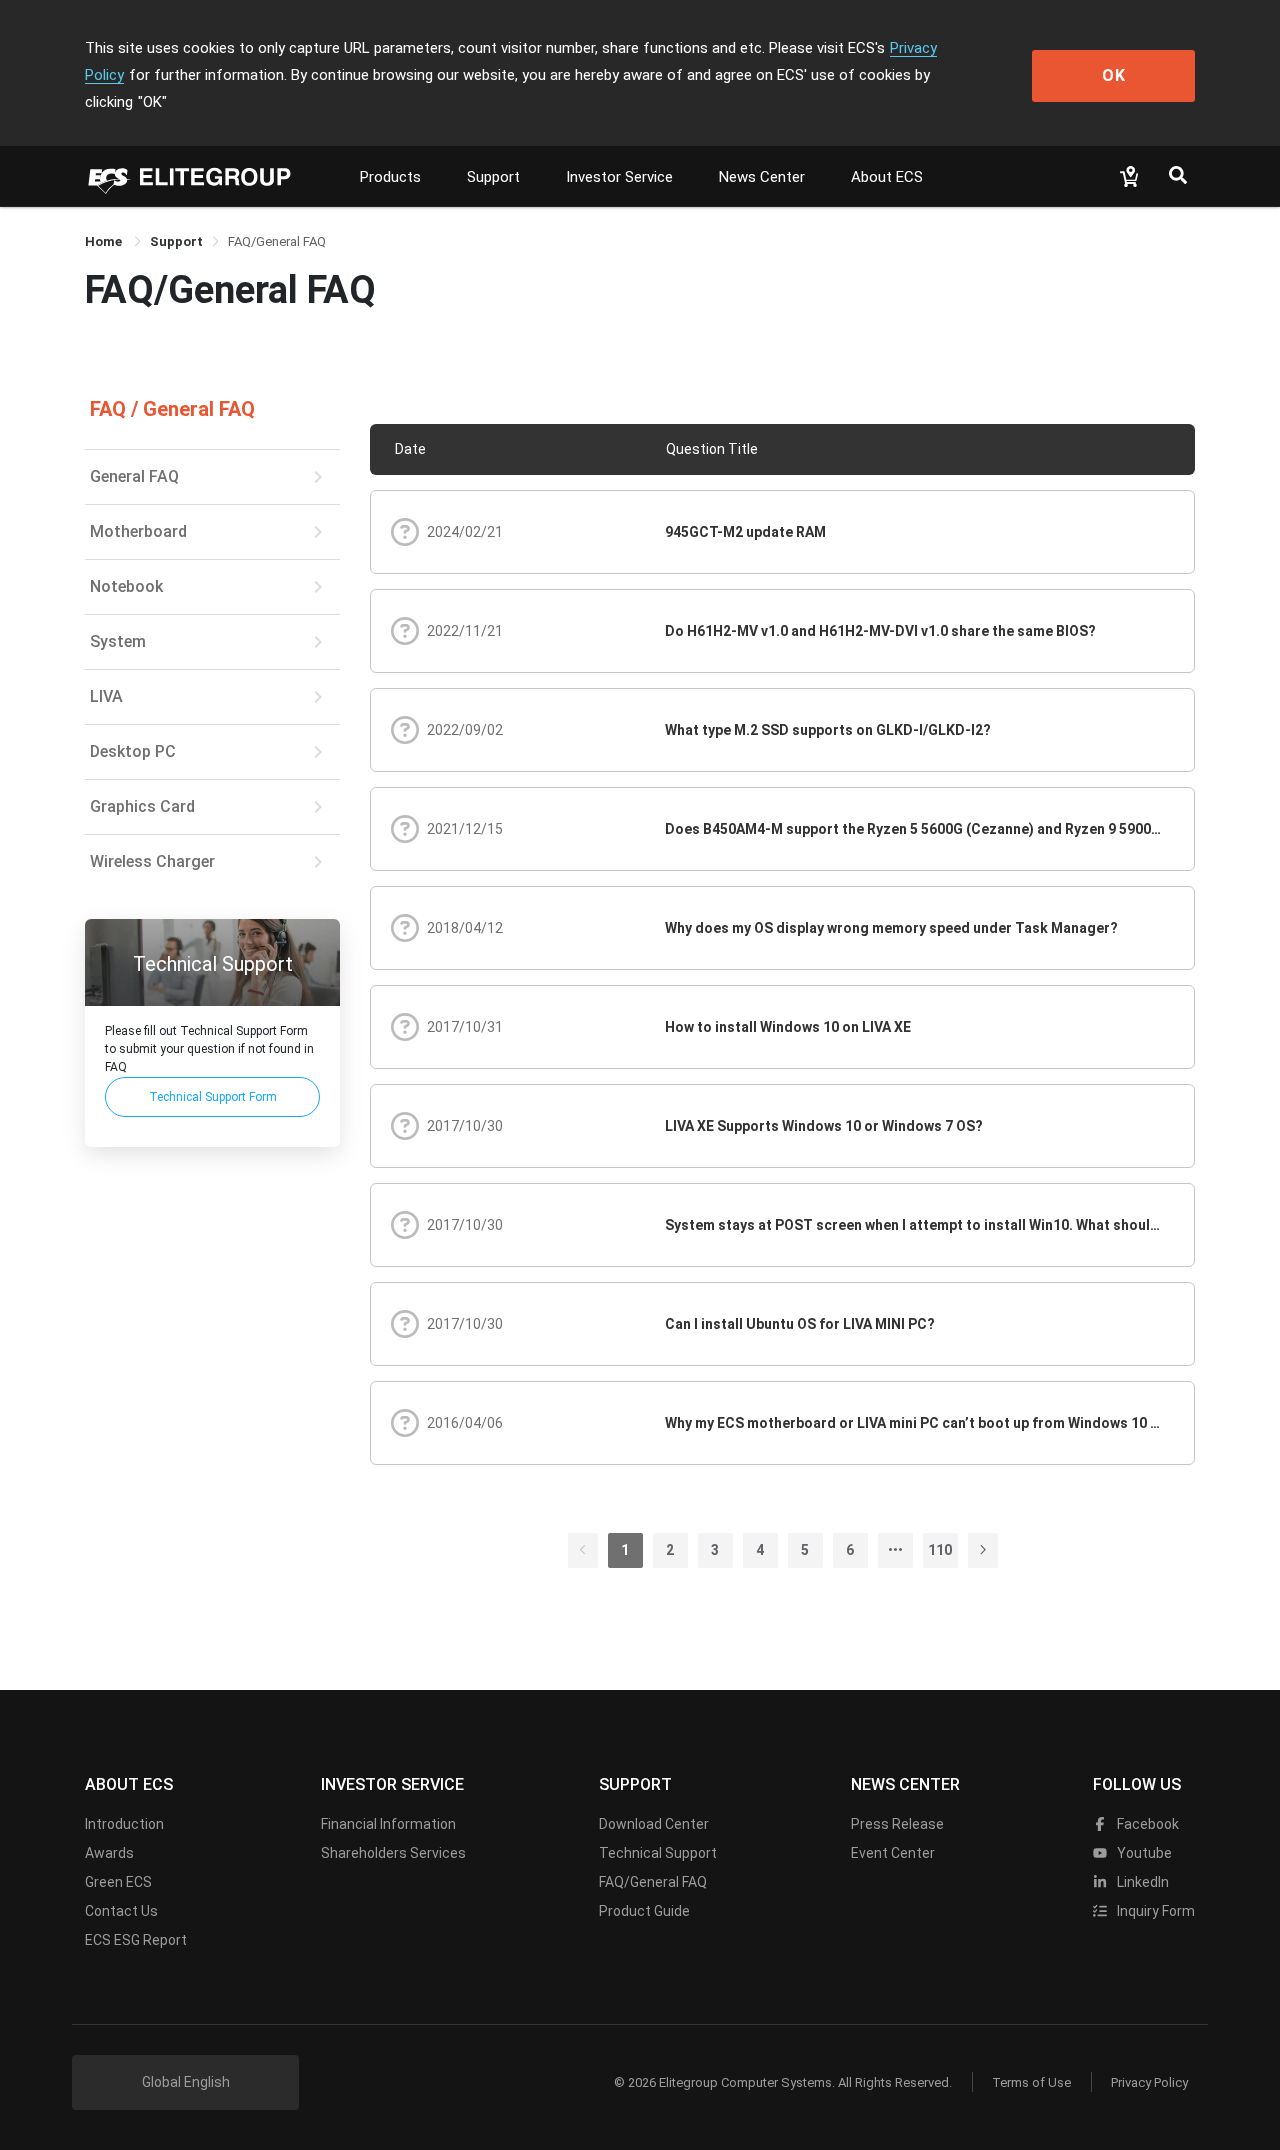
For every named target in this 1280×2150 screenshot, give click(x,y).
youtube (1143, 1853)
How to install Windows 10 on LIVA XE (788, 1027)
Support (493, 177)
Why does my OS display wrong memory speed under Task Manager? (891, 928)
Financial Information (388, 1824)
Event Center (893, 1853)
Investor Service (619, 177)
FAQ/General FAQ (653, 1882)
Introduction (124, 1824)
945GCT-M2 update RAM (745, 532)
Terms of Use (1031, 2082)
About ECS (887, 177)
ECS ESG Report (136, 1940)
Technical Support (658, 1853)
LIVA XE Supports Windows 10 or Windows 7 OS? (824, 1126)
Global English (186, 2082)
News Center (762, 177)
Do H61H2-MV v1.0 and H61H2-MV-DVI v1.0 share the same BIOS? (880, 631)
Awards (109, 1853)
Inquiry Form (1154, 1911)
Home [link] (105, 241)
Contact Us (121, 1911)
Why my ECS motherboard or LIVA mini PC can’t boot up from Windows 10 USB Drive (915, 1423)
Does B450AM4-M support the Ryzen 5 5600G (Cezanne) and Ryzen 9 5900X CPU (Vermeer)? (915, 829)
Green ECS (118, 1882)
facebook (1146, 1824)
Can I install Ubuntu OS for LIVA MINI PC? (800, 1324)
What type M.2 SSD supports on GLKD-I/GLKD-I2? (828, 730)
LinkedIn (1141, 1882)
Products (390, 177)
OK (1114, 75)
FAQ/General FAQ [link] (277, 241)
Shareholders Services (393, 1853)
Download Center (654, 1824)
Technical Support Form (213, 1096)
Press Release (897, 1824)
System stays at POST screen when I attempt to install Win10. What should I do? (915, 1225)
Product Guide (644, 1911)
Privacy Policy (1149, 2082)
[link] (176, 241)
